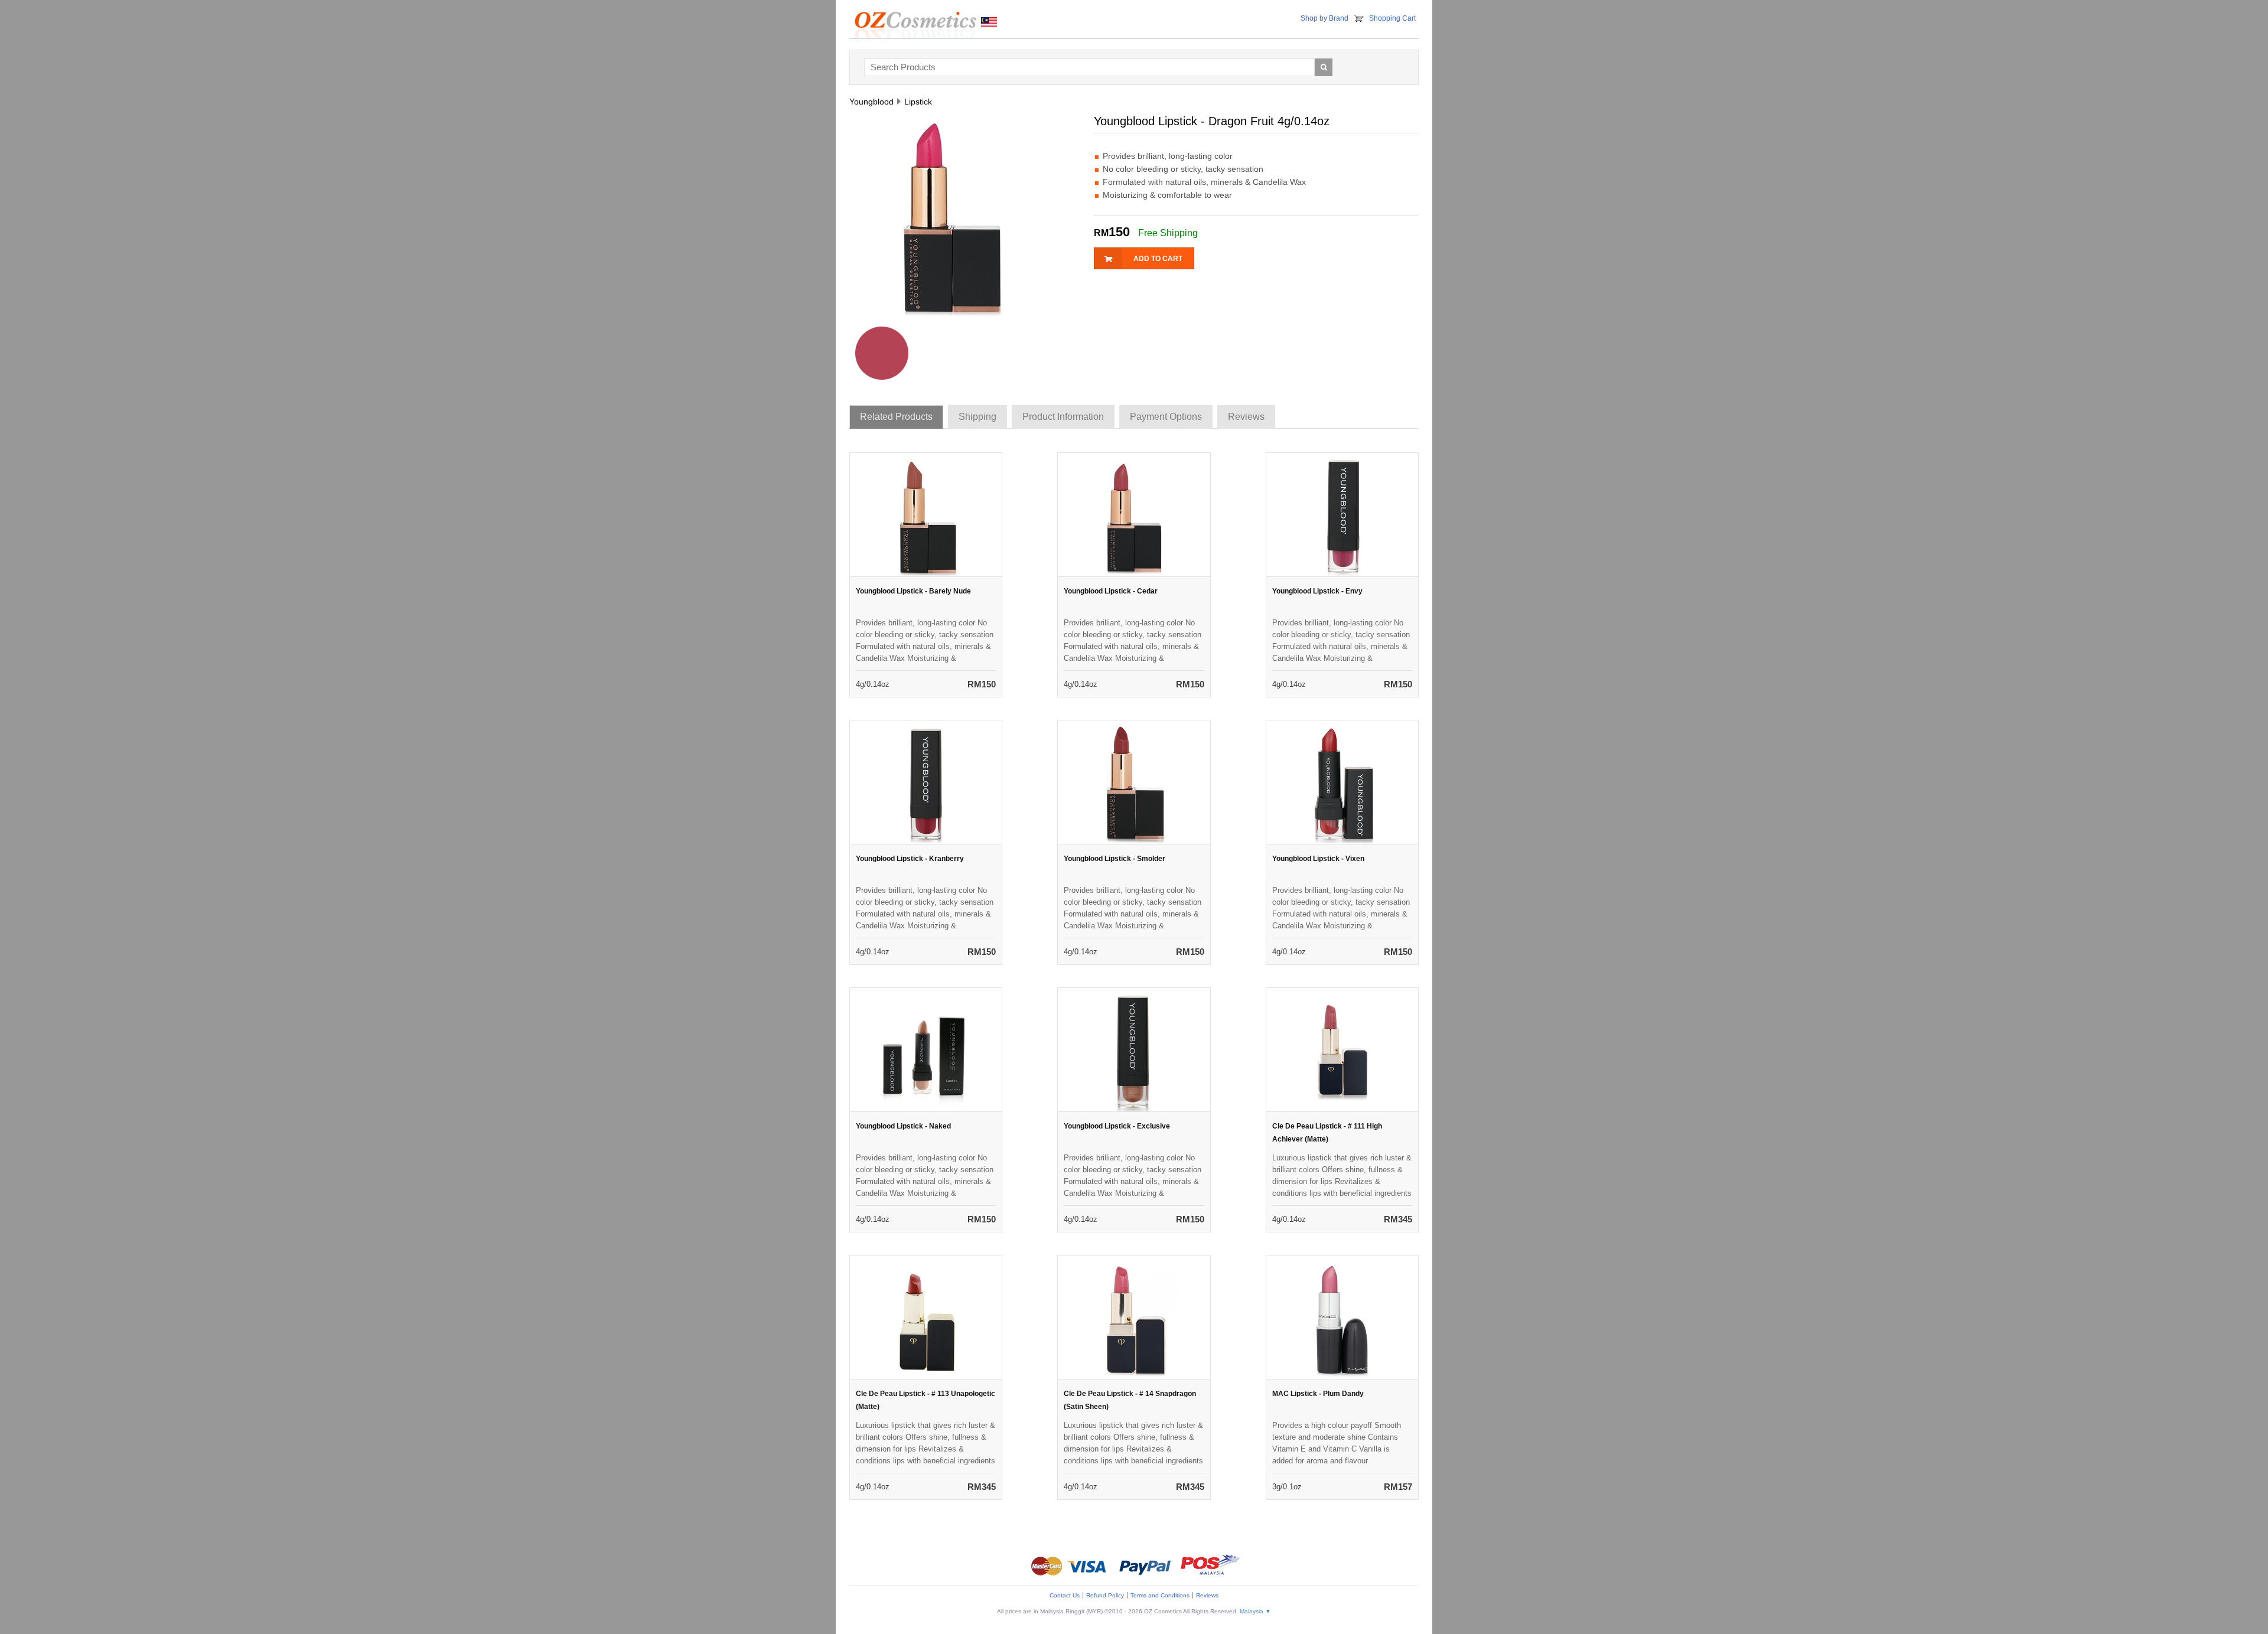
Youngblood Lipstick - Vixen (1318, 859)
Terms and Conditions (1160, 1595)
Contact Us (1065, 1595)
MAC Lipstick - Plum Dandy (1318, 1394)
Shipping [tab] (977, 417)
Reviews (1207, 1595)
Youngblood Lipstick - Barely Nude (913, 591)
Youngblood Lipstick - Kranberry (910, 859)
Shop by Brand (1324, 18)
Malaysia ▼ (1255, 1611)
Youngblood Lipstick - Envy (1317, 591)
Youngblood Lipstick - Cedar (1111, 591)
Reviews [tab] (1246, 417)
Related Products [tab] (896, 417)
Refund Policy (1105, 1595)
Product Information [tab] (1063, 417)
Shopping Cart (1392, 18)
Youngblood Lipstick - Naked (903, 1126)
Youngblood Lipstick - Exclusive (1117, 1126)
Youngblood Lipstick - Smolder (1115, 859)
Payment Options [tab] (1166, 417)
